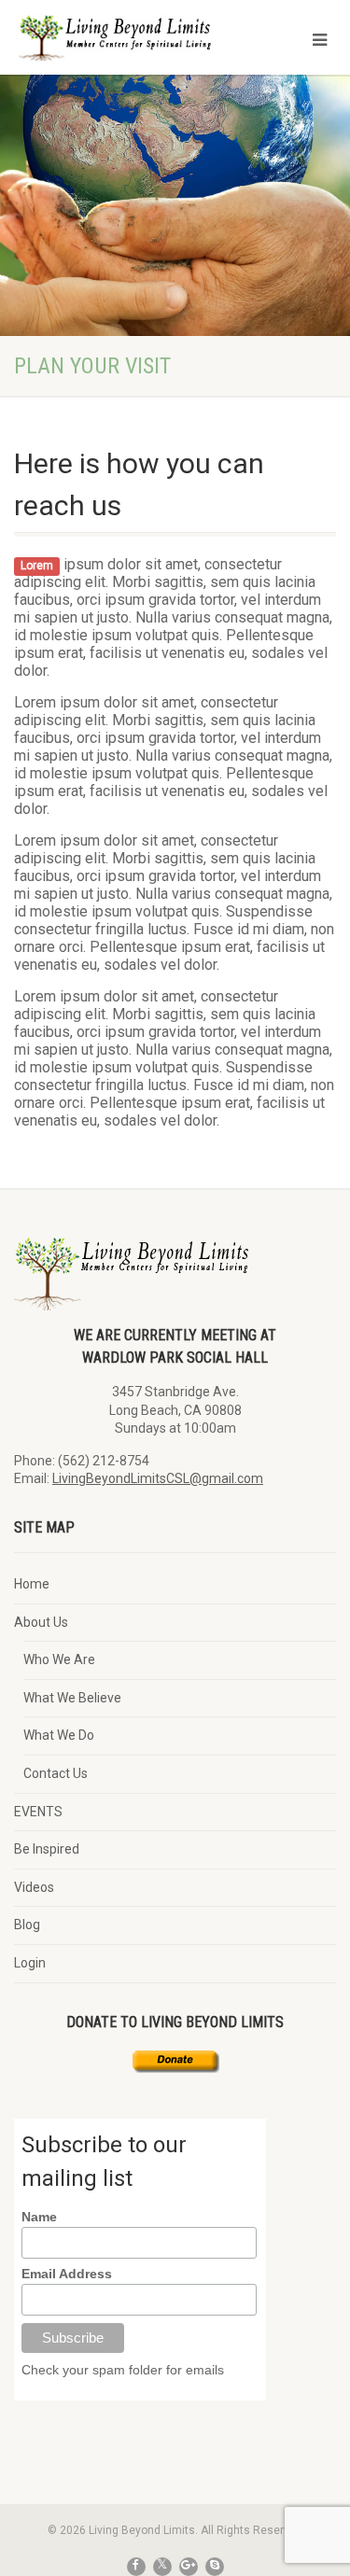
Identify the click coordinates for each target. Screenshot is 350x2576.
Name (39, 2217)
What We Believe (72, 1698)
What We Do (59, 1735)
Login (30, 1963)
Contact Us (56, 1773)
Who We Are (59, 1659)
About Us (41, 1622)
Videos (34, 1887)
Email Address (67, 2274)
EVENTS (38, 1812)
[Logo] (117, 46)
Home (32, 1584)
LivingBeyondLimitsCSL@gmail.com (158, 1478)
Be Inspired (47, 1849)
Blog (27, 1925)
